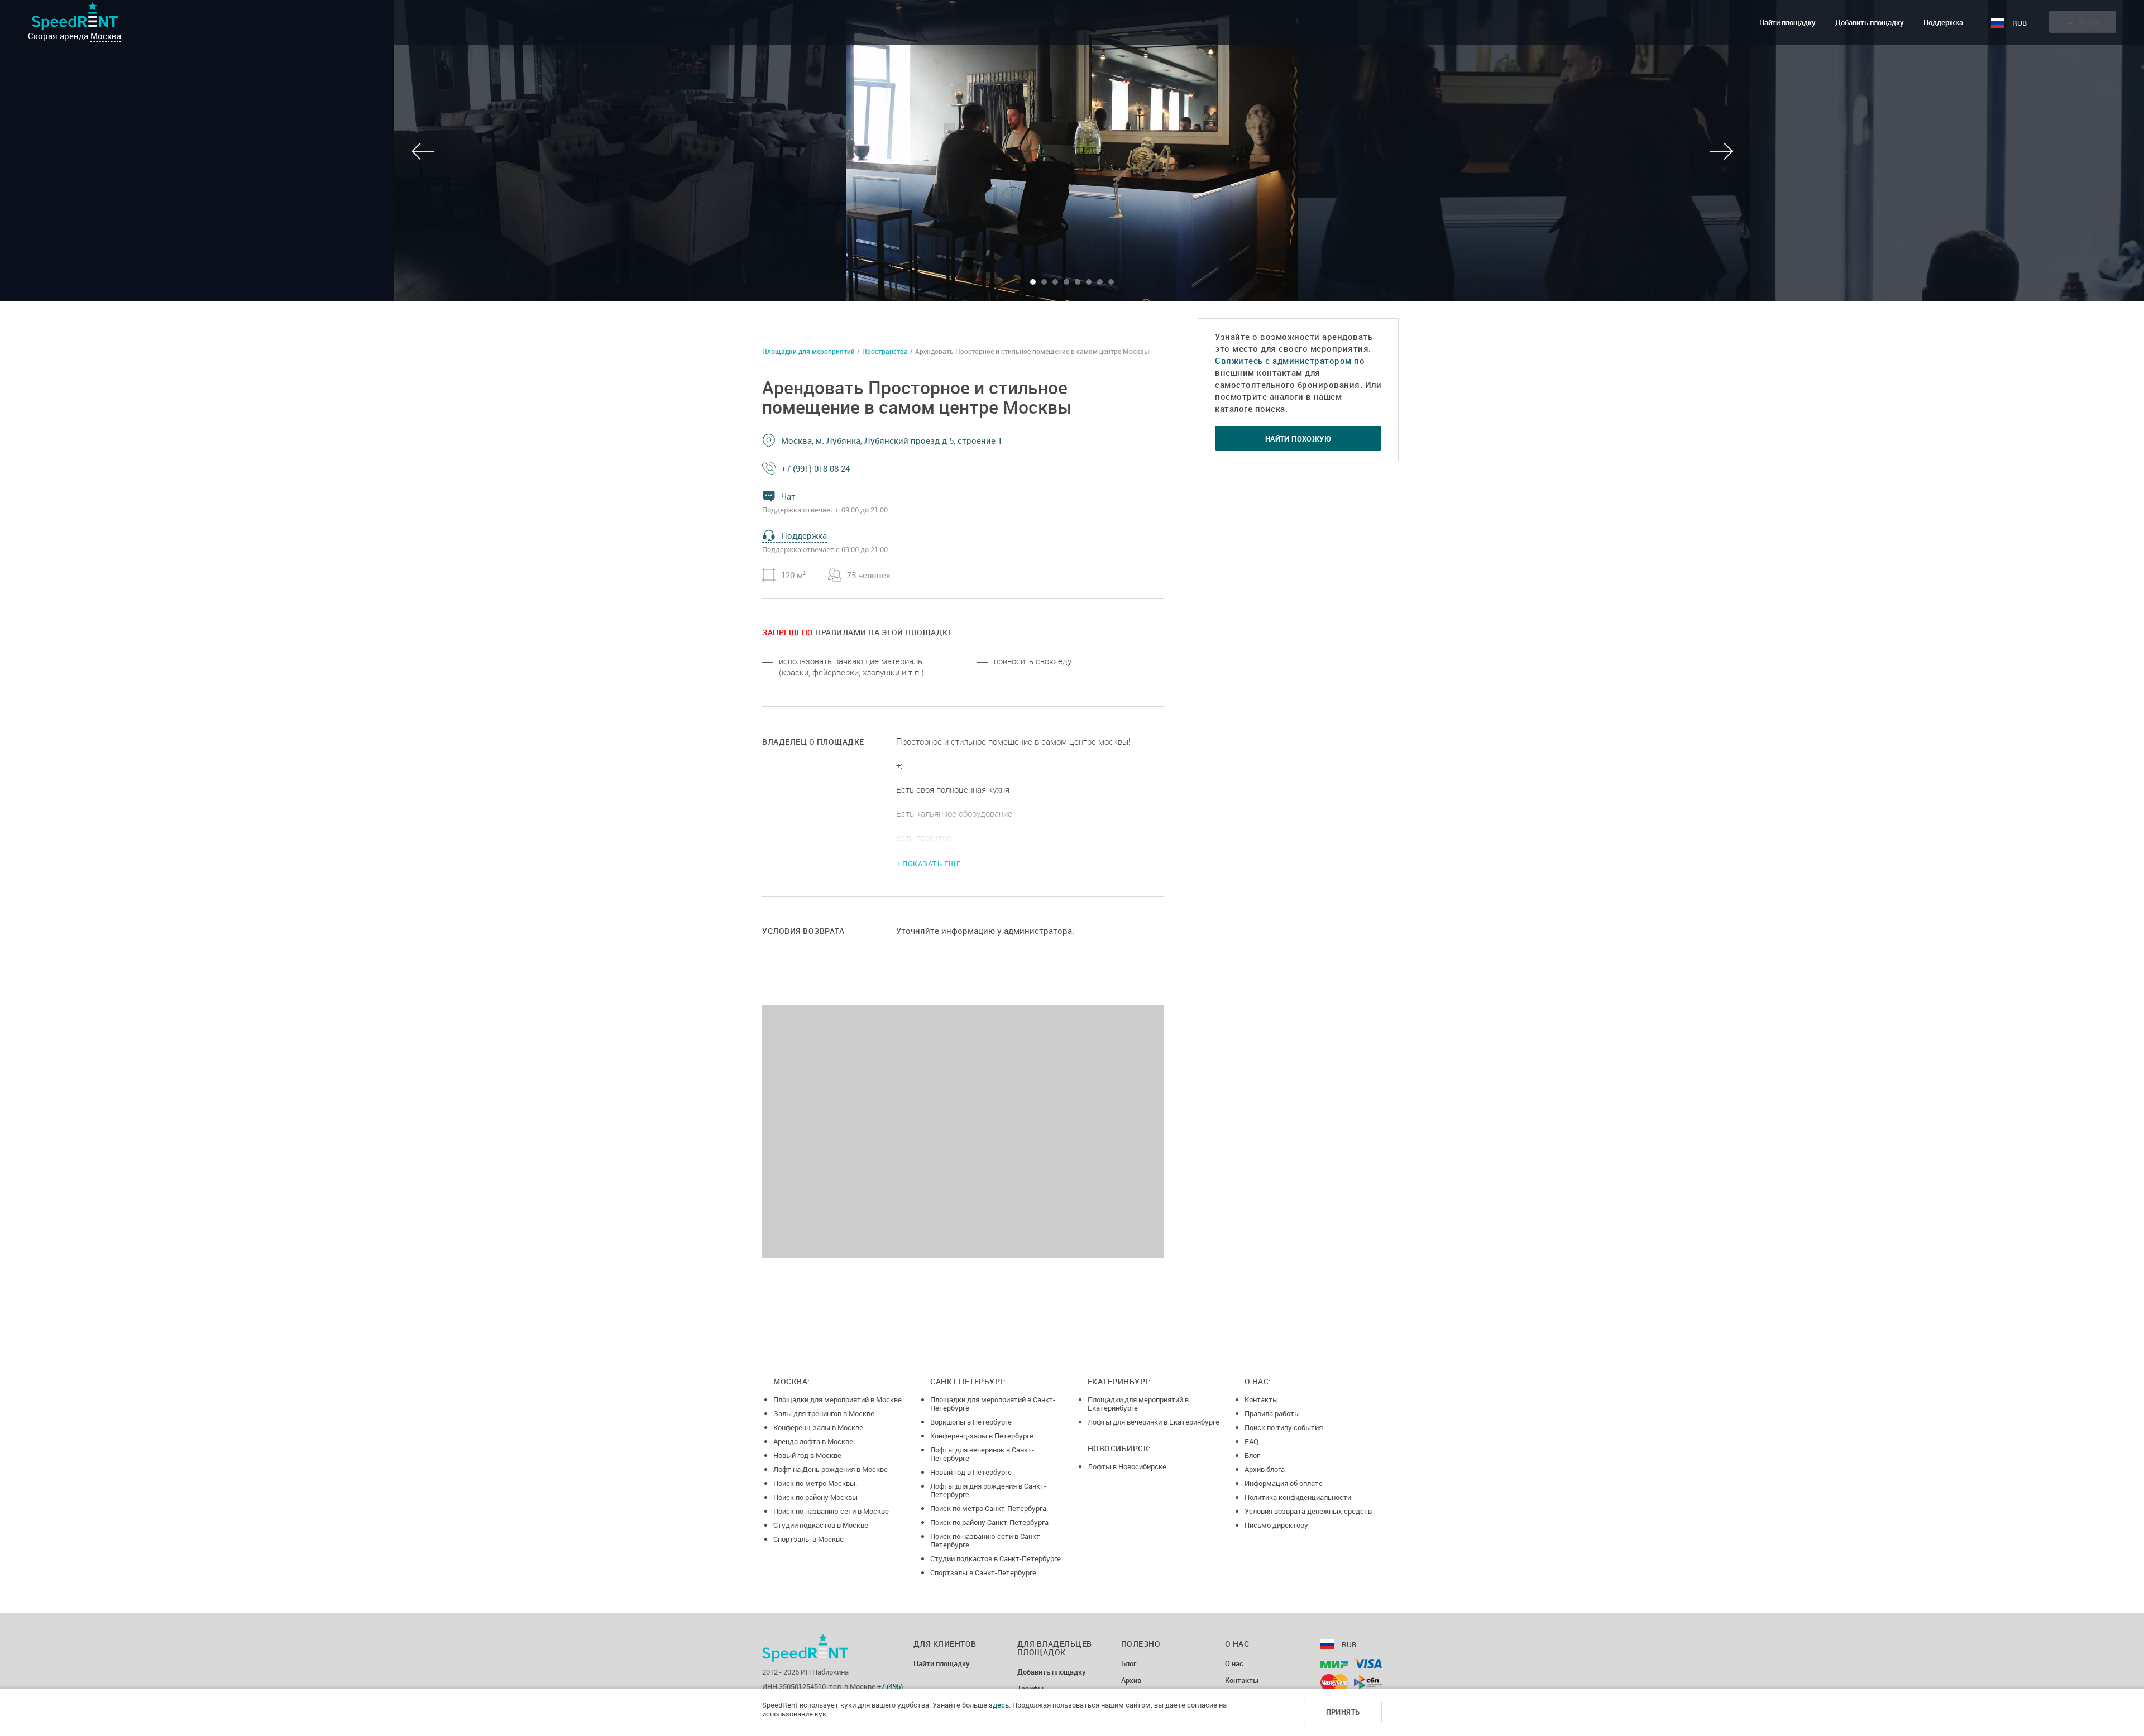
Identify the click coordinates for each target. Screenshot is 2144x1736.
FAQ (1252, 1441)
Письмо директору (1276, 1525)
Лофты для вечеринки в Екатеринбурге (1154, 1422)
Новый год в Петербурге (971, 1472)
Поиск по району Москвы (815, 1497)
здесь (999, 1705)
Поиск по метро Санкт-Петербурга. (989, 1508)
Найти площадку (1788, 22)
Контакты (1261, 1399)
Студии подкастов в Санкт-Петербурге (996, 1558)
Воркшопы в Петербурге (971, 1422)
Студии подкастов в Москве (821, 1525)
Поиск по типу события (1284, 1427)
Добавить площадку (1870, 22)
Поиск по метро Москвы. (815, 1483)
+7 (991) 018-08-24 (815, 468)
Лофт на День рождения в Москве (831, 1469)
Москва (106, 36)
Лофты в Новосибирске (1127, 1466)
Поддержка (1943, 22)
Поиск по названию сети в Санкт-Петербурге (986, 1540)
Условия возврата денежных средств (1308, 1511)
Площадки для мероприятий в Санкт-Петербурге (993, 1404)
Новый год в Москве (807, 1455)
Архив (1131, 1681)
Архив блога (1265, 1469)
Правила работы (1272, 1413)
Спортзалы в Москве (808, 1539)
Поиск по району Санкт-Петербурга (989, 1522)
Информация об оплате (1284, 1483)
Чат (788, 496)
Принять (1343, 1712)
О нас (1234, 1664)
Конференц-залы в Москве (818, 1427)
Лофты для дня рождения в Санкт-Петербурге (988, 1490)
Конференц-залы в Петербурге (982, 1436)
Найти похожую (1298, 439)
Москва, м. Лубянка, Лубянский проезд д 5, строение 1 (892, 440)
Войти (2089, 22)
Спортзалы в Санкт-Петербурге (983, 1572)
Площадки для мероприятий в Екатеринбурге (1138, 1404)
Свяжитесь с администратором (1283, 361)
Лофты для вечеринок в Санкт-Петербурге (982, 1454)
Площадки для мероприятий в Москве (837, 1399)
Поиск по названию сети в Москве (831, 1511)
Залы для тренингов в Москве (824, 1413)
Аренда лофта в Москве (813, 1441)
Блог (1252, 1455)
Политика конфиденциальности (1298, 1497)
